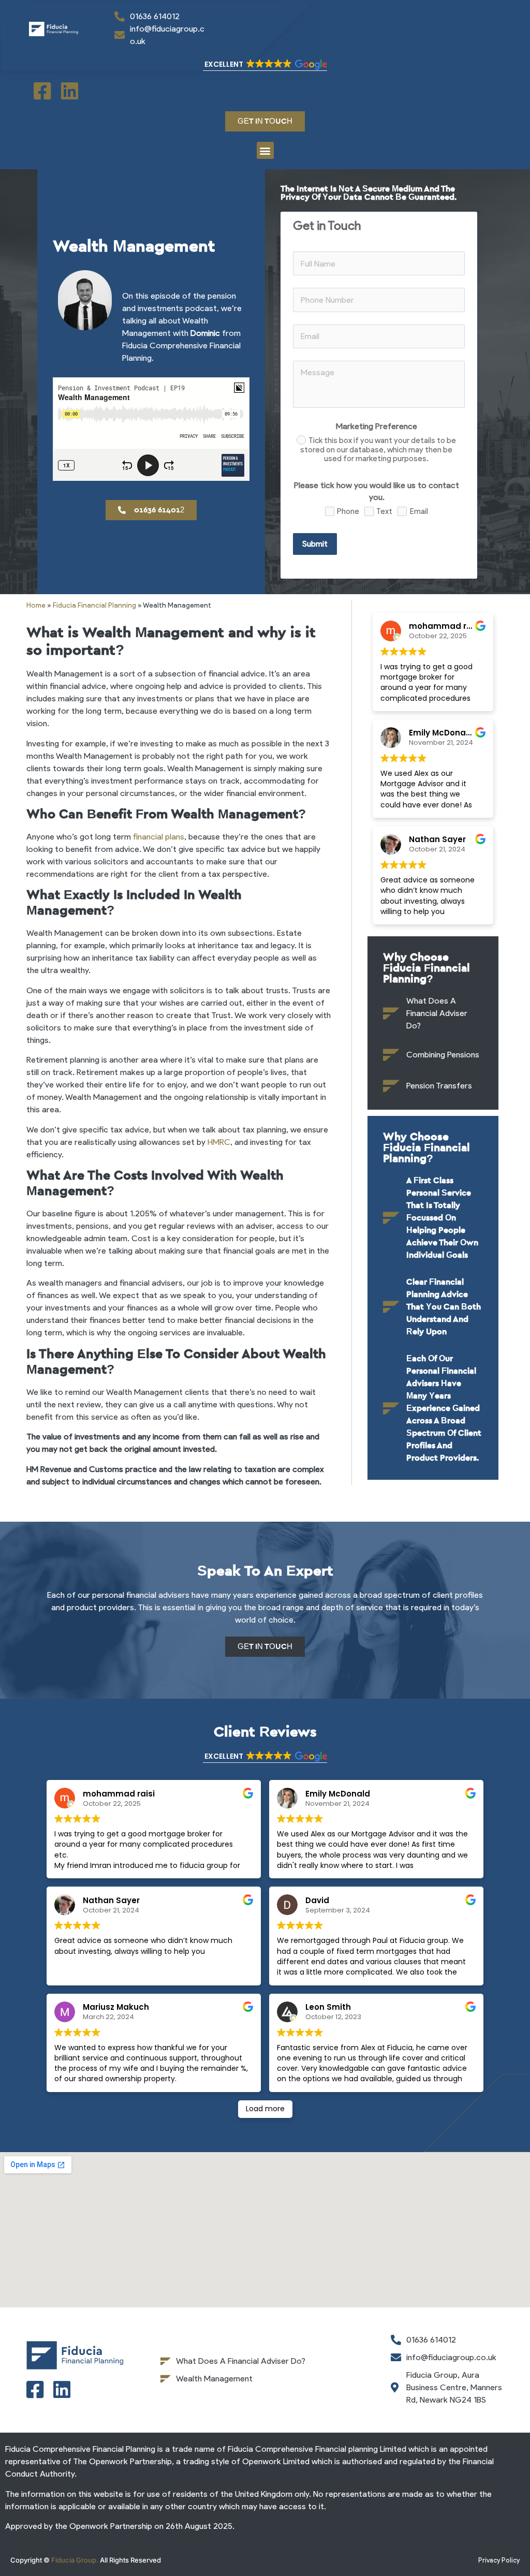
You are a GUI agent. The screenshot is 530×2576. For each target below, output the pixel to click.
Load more (265, 2109)
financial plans (159, 837)
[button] (265, 65)
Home (36, 605)
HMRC (219, 1142)
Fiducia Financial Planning (94, 605)
